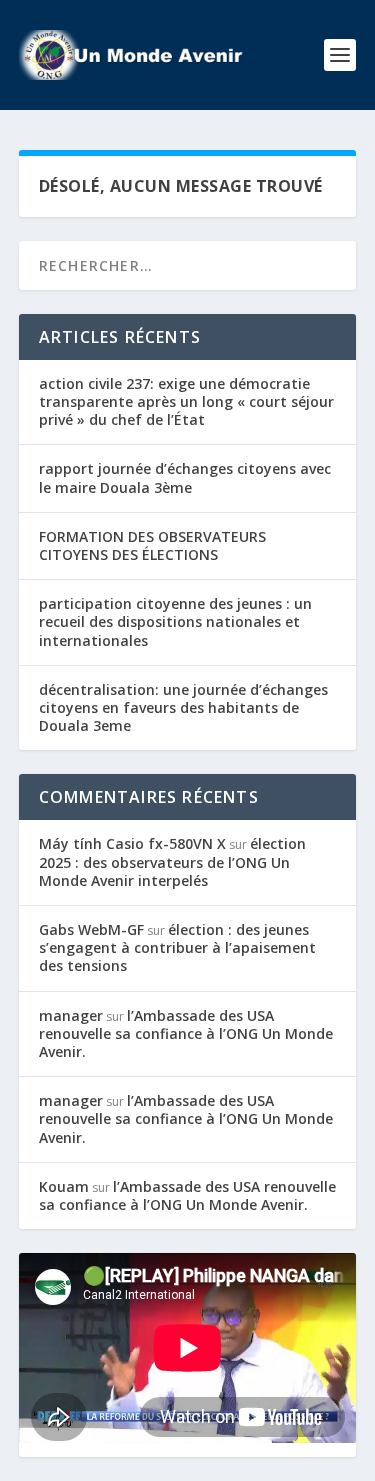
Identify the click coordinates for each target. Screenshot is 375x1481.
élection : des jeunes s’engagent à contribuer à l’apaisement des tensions (177, 947)
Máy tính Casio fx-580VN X (132, 843)
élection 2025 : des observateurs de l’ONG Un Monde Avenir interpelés (172, 861)
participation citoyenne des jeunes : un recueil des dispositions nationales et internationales (175, 621)
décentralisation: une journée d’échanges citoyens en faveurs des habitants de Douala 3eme (183, 707)
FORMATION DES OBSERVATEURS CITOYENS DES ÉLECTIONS (152, 545)
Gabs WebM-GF (91, 929)
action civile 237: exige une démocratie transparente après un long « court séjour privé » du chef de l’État (186, 401)
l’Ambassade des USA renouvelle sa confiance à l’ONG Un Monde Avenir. (186, 1033)
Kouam (64, 1186)
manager (71, 1015)
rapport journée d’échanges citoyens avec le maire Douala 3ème (185, 477)
